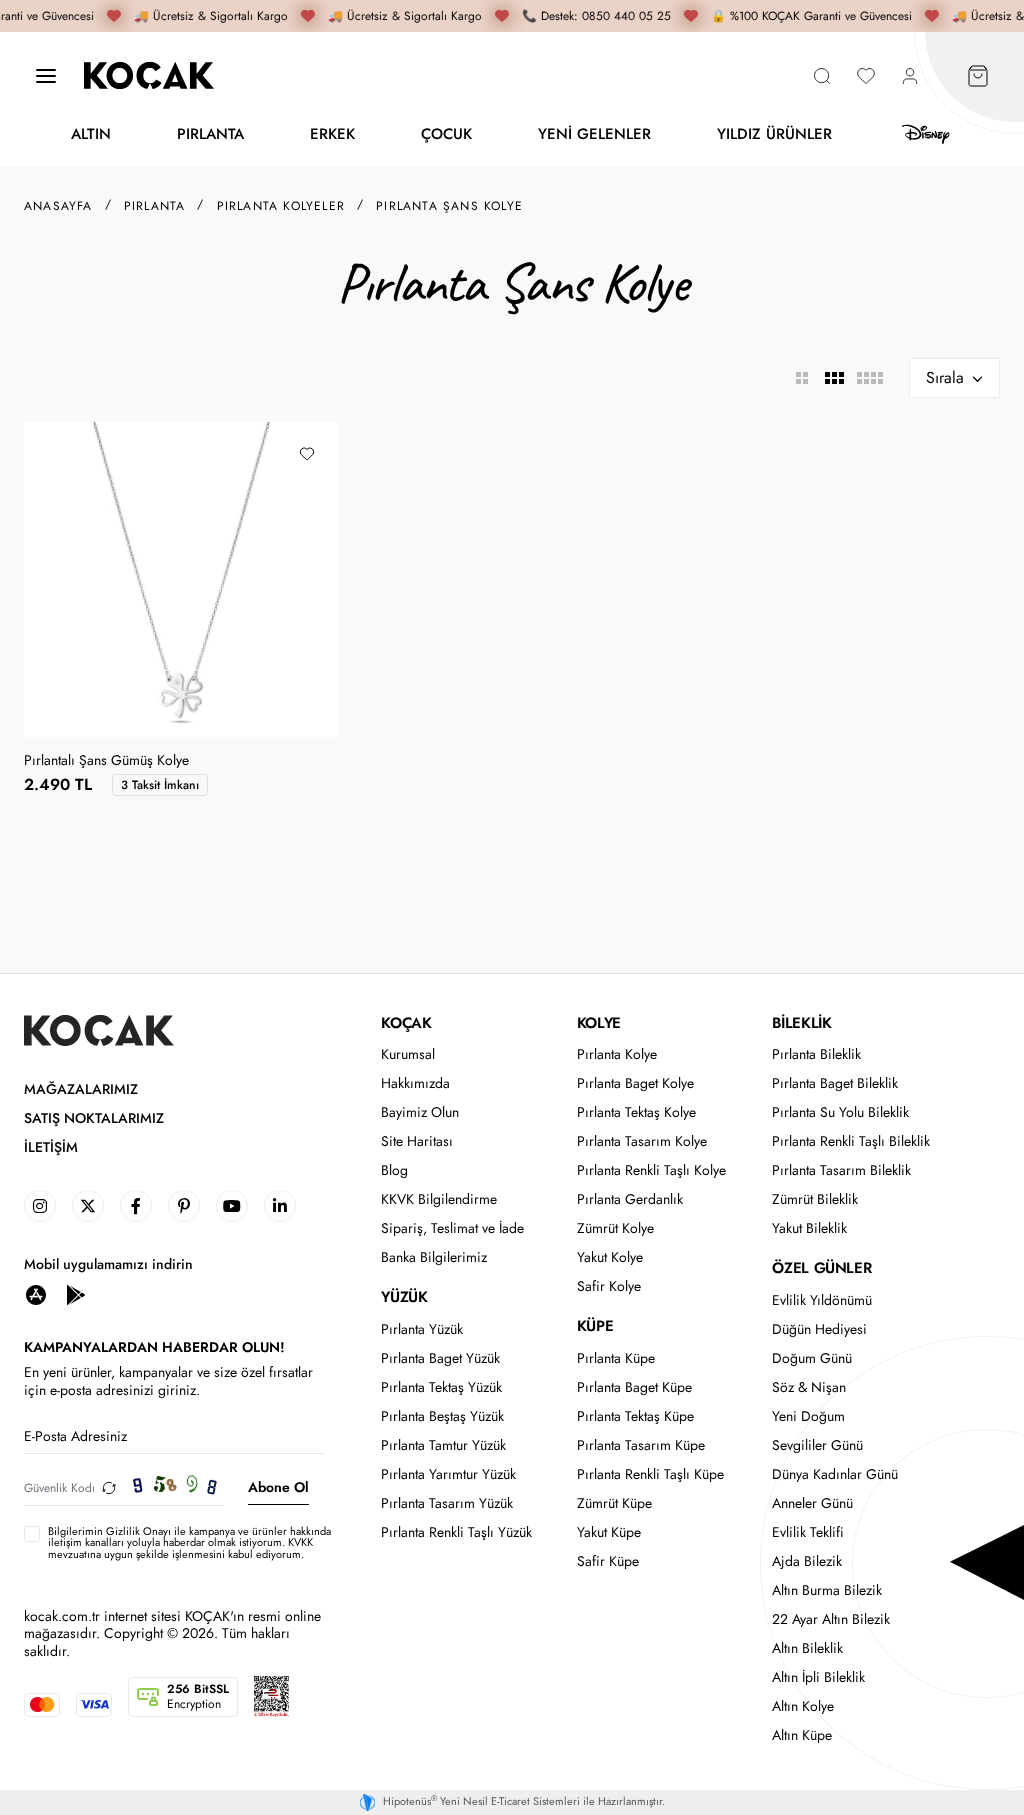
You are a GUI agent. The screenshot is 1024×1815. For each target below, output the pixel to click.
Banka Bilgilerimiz (434, 1257)
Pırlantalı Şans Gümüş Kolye (106, 761)
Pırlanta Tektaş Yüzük (441, 1387)
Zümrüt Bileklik (815, 1199)
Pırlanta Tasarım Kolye (642, 1141)
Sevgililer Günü (817, 1445)
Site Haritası (417, 1141)
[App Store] (36, 1293)
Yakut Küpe (609, 1532)
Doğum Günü (812, 1358)
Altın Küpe (802, 1735)
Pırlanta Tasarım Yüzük (447, 1503)
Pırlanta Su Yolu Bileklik (840, 1112)
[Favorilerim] (866, 75)
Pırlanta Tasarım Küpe (641, 1445)
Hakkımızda (415, 1083)
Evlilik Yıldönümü (822, 1300)
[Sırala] (954, 378)
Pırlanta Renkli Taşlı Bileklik (851, 1141)
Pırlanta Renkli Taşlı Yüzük (456, 1532)
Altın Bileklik (807, 1648)
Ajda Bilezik (807, 1561)
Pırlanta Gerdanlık (630, 1199)
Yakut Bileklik (809, 1228)
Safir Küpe (608, 1561)
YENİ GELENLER (594, 133)
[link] (40, 1206)
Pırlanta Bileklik (816, 1054)
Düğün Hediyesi (819, 1329)
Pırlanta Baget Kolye (635, 1083)
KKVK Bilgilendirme (439, 1199)
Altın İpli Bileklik (818, 1677)
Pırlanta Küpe (616, 1358)
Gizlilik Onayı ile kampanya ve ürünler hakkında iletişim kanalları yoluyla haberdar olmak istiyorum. (189, 1536)
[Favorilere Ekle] (307, 454)
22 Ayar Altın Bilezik (831, 1619)
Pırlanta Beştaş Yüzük (442, 1416)
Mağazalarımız (81, 1089)
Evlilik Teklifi (808, 1532)
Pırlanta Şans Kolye (449, 206)
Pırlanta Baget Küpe (634, 1387)
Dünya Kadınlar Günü (835, 1474)
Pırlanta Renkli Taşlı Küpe (650, 1474)
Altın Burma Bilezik (827, 1590)
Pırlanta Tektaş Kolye (636, 1112)
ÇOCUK (446, 133)
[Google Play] (76, 1293)
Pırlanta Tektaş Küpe (635, 1416)
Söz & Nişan (809, 1387)
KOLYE (599, 1023)
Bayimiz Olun (420, 1112)
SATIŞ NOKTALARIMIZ (94, 1118)
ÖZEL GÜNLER (821, 1268)
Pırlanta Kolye (617, 1054)
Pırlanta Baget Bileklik (835, 1083)
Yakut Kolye (610, 1257)
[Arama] (822, 75)
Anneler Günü (812, 1503)
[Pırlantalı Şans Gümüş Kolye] (181, 579)
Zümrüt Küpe (614, 1503)
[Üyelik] (910, 75)
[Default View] (834, 378)
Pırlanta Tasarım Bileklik (841, 1170)
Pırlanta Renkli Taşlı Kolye (651, 1170)
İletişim (51, 1147)
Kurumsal (408, 1054)
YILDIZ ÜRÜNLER (774, 133)
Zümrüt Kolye (615, 1228)
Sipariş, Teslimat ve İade (452, 1228)
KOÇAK (406, 1023)
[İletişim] (46, 75)
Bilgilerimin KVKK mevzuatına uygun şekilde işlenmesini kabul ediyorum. (189, 1543)
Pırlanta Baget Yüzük (440, 1358)
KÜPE (595, 1326)
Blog (394, 1170)
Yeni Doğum (808, 1416)
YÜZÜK (404, 1297)
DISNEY (926, 134)
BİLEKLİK (801, 1023)
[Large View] (802, 378)
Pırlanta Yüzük (422, 1329)
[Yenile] (109, 1487)
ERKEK (332, 133)
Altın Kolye (803, 1706)
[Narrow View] (869, 378)
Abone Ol (278, 1487)
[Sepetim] (978, 75)
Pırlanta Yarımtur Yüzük (448, 1474)
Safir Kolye (609, 1286)
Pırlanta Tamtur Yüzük (443, 1445)
